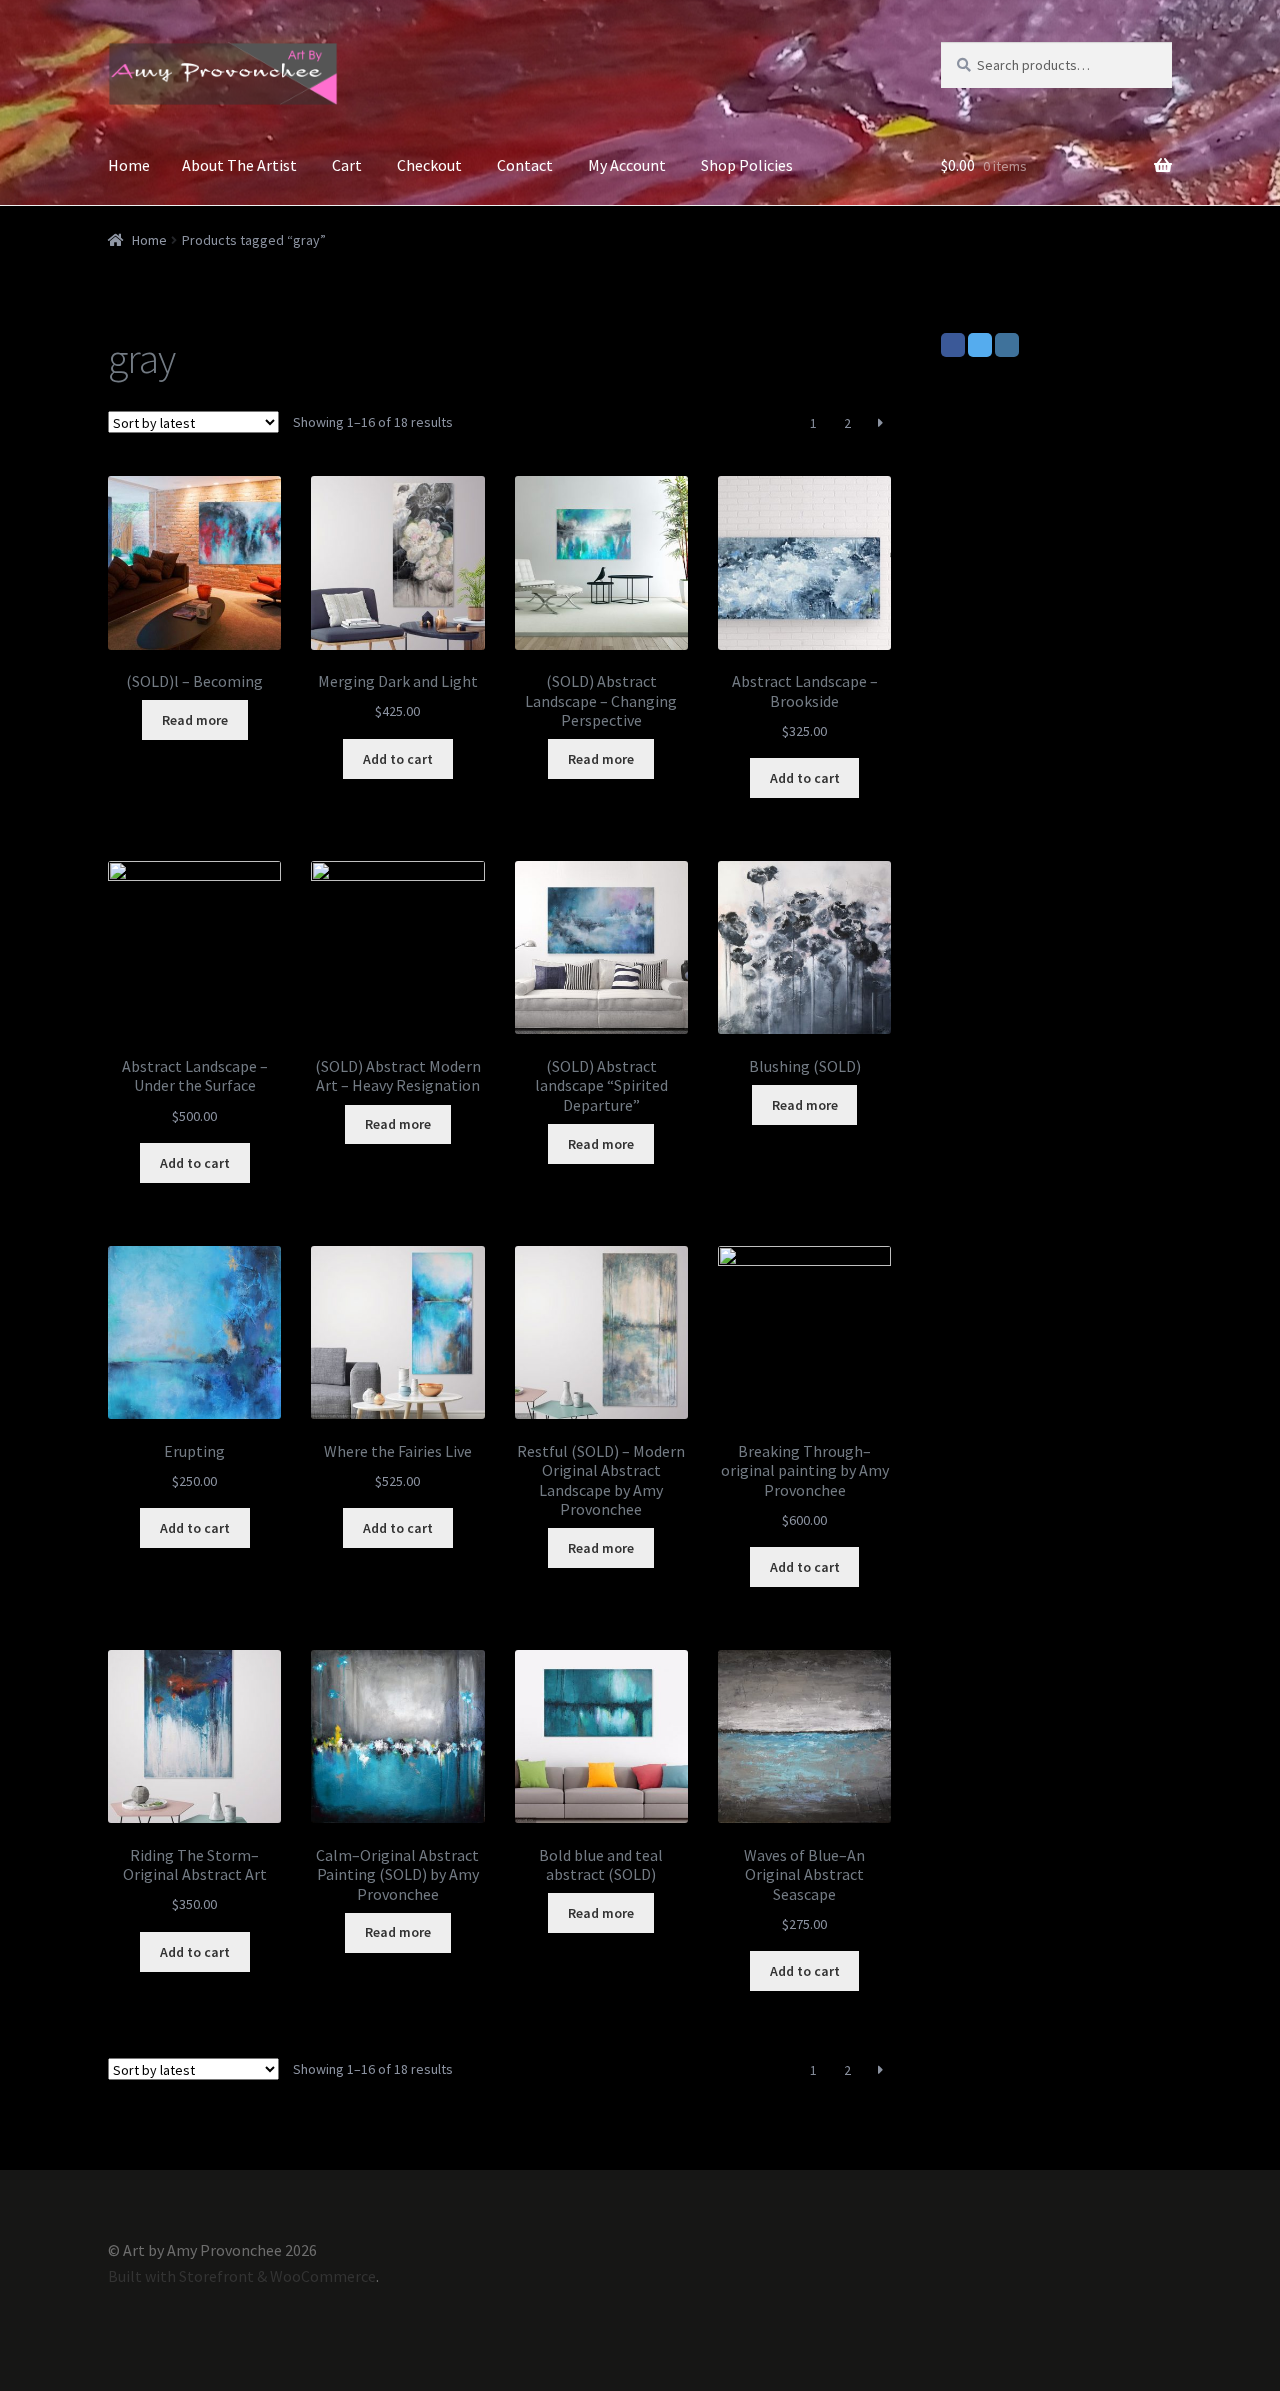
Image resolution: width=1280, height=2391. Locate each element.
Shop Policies (747, 165)
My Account (627, 165)
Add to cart (398, 759)
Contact (525, 165)
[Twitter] (980, 345)
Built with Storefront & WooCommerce (242, 2276)
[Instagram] (1007, 345)
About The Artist (239, 165)
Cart (347, 165)
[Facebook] (953, 345)
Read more (195, 720)
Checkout (429, 165)
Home (129, 165)
